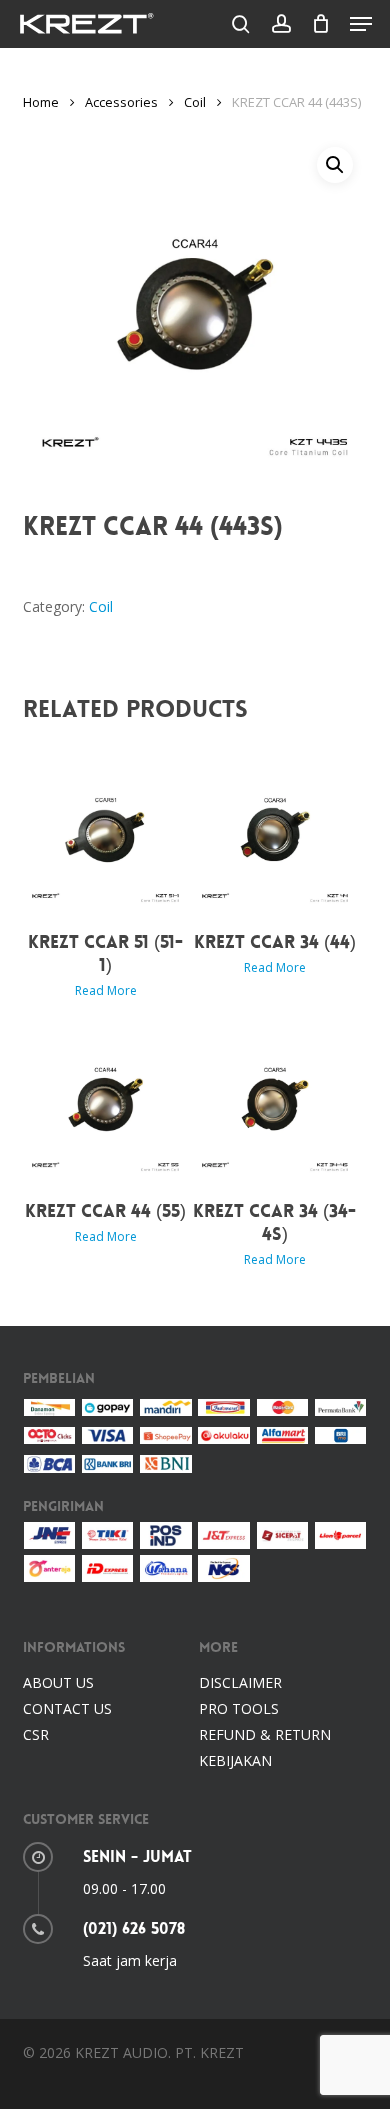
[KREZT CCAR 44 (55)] (105, 1099)
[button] (361, 24)
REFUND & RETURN (265, 1734)
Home (41, 102)
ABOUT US (58, 1682)
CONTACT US (67, 1708)
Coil (195, 102)
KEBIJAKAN (235, 1760)
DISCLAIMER (240, 1682)
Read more (106, 991)
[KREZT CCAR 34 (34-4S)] (275, 1099)
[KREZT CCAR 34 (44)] (275, 829)
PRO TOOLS (239, 1708)
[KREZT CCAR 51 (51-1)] (105, 829)
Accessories (121, 102)
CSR (36, 1734)
